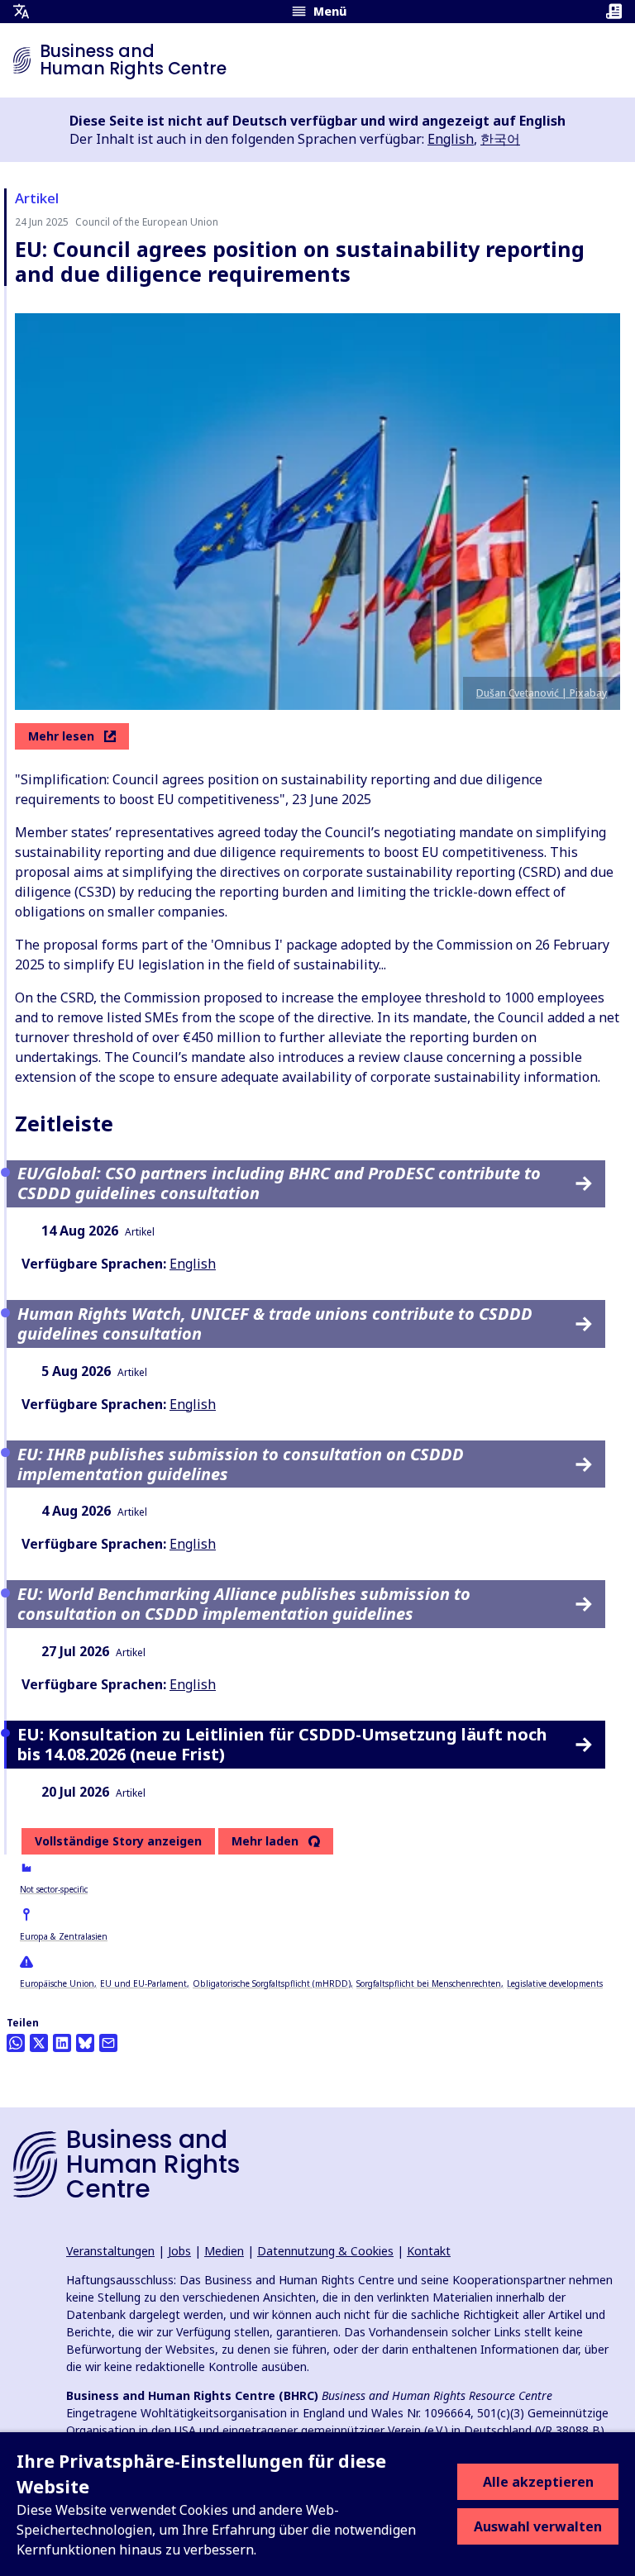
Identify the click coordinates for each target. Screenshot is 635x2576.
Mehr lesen (61, 736)
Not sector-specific (54, 1889)
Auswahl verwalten (538, 2526)
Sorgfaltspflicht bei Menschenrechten (429, 1983)
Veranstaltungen (110, 2251)
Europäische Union (57, 1983)
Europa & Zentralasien (64, 1936)
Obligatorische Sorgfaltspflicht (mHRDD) (272, 1983)
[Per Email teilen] (108, 2043)
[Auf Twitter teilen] (39, 2043)
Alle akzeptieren (538, 2482)
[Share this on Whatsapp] (16, 2043)
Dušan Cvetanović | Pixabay (542, 693)
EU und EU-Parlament (143, 1983)
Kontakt (429, 2251)
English (451, 139)
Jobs (179, 2251)
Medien (224, 2251)
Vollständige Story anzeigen (118, 1841)
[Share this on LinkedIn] (62, 2043)
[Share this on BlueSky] (85, 2043)
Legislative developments (555, 1983)
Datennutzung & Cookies (325, 2251)
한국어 (500, 139)
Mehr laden (265, 1841)
